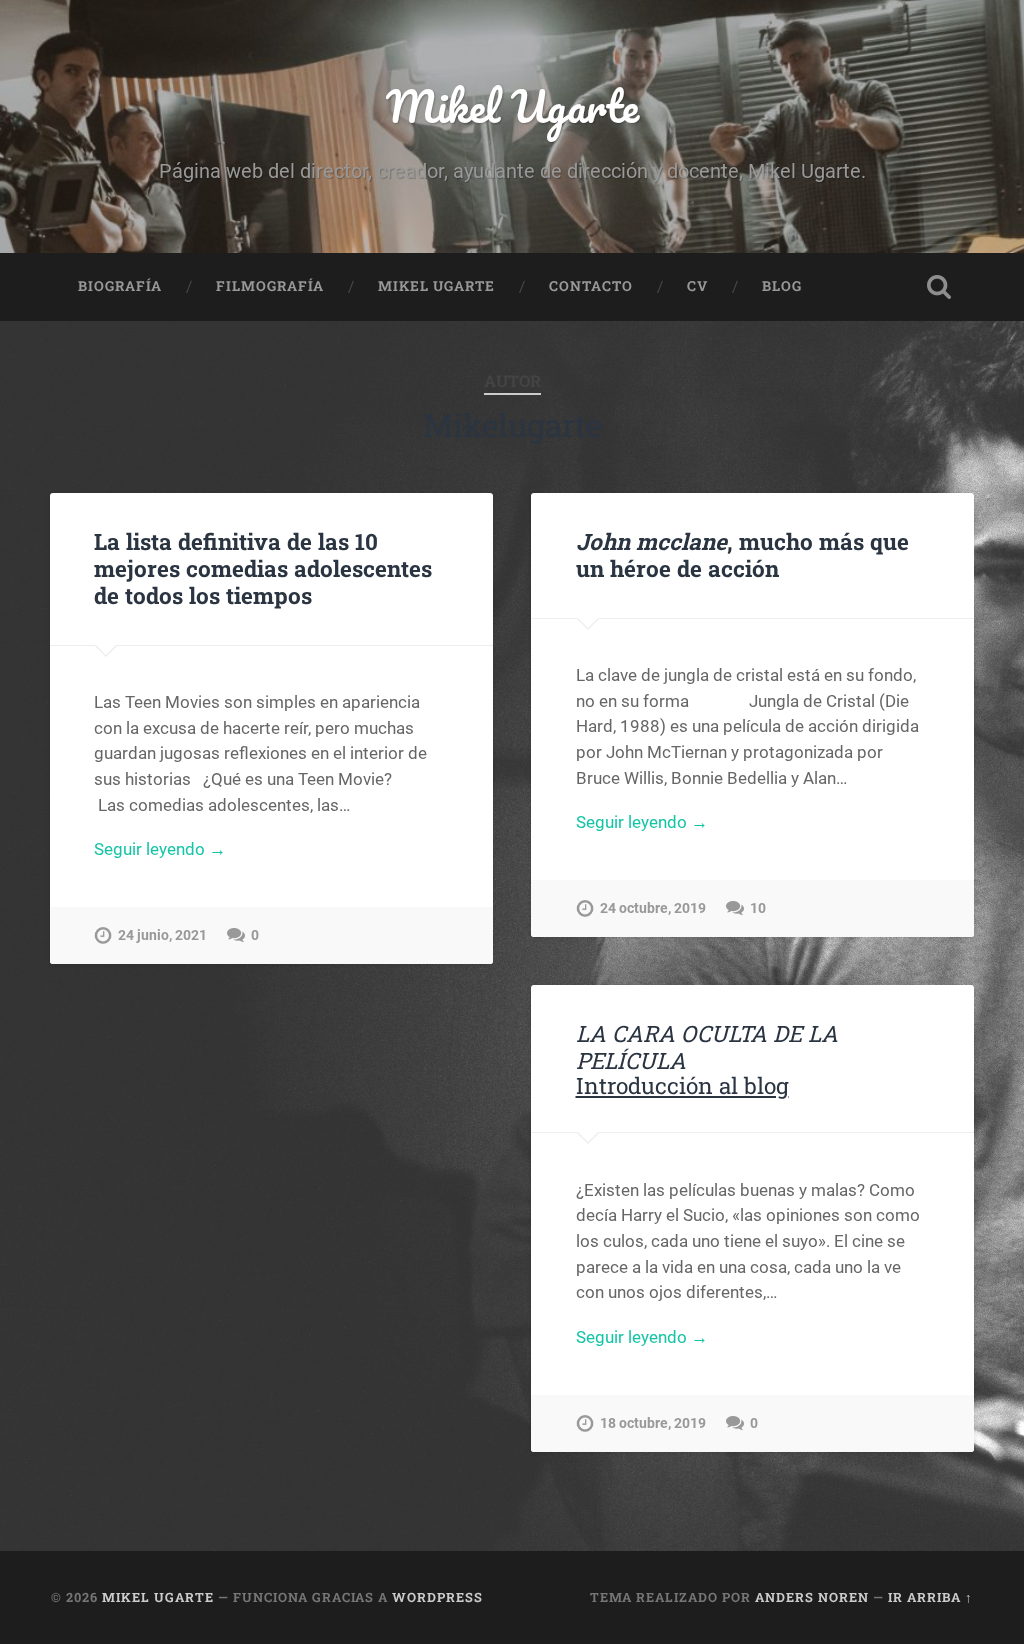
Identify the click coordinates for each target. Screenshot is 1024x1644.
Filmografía (270, 286)
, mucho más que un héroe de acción (742, 554)
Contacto (591, 286)
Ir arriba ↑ (930, 1597)
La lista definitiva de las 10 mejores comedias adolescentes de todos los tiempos (263, 568)
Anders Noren (812, 1597)
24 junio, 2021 (162, 935)
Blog (782, 286)
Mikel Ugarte (512, 105)
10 (758, 908)
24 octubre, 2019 (653, 908)
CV (697, 286)
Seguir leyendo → (160, 849)
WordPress (437, 1597)
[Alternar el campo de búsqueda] (939, 287)
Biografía (120, 286)
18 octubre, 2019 (653, 1423)
